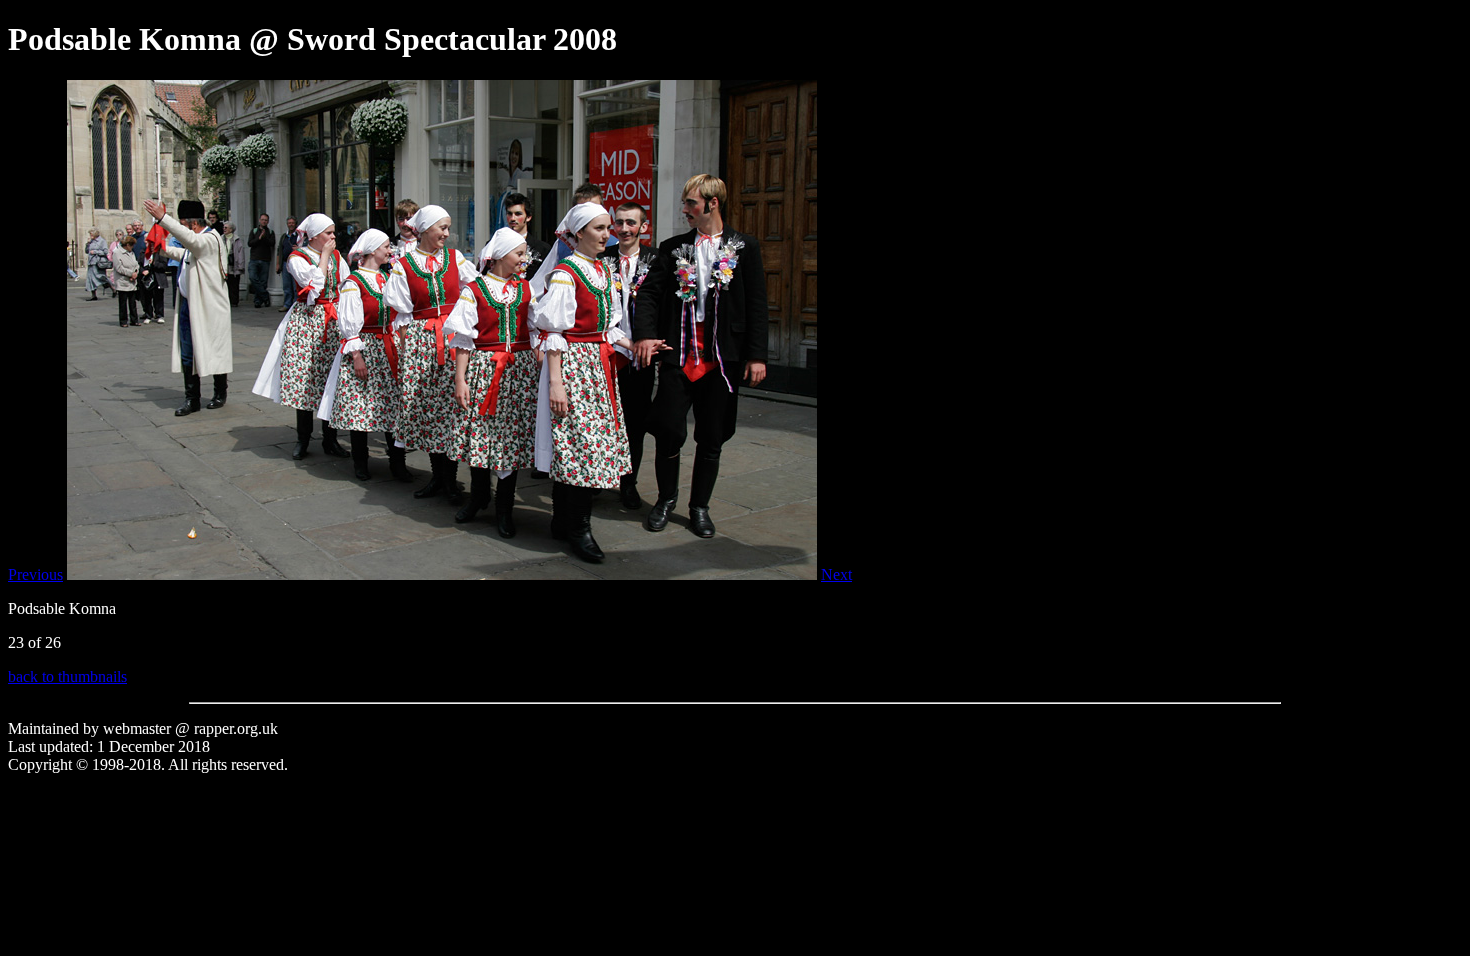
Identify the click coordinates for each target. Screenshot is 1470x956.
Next (836, 574)
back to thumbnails (67, 676)
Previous (35, 574)
